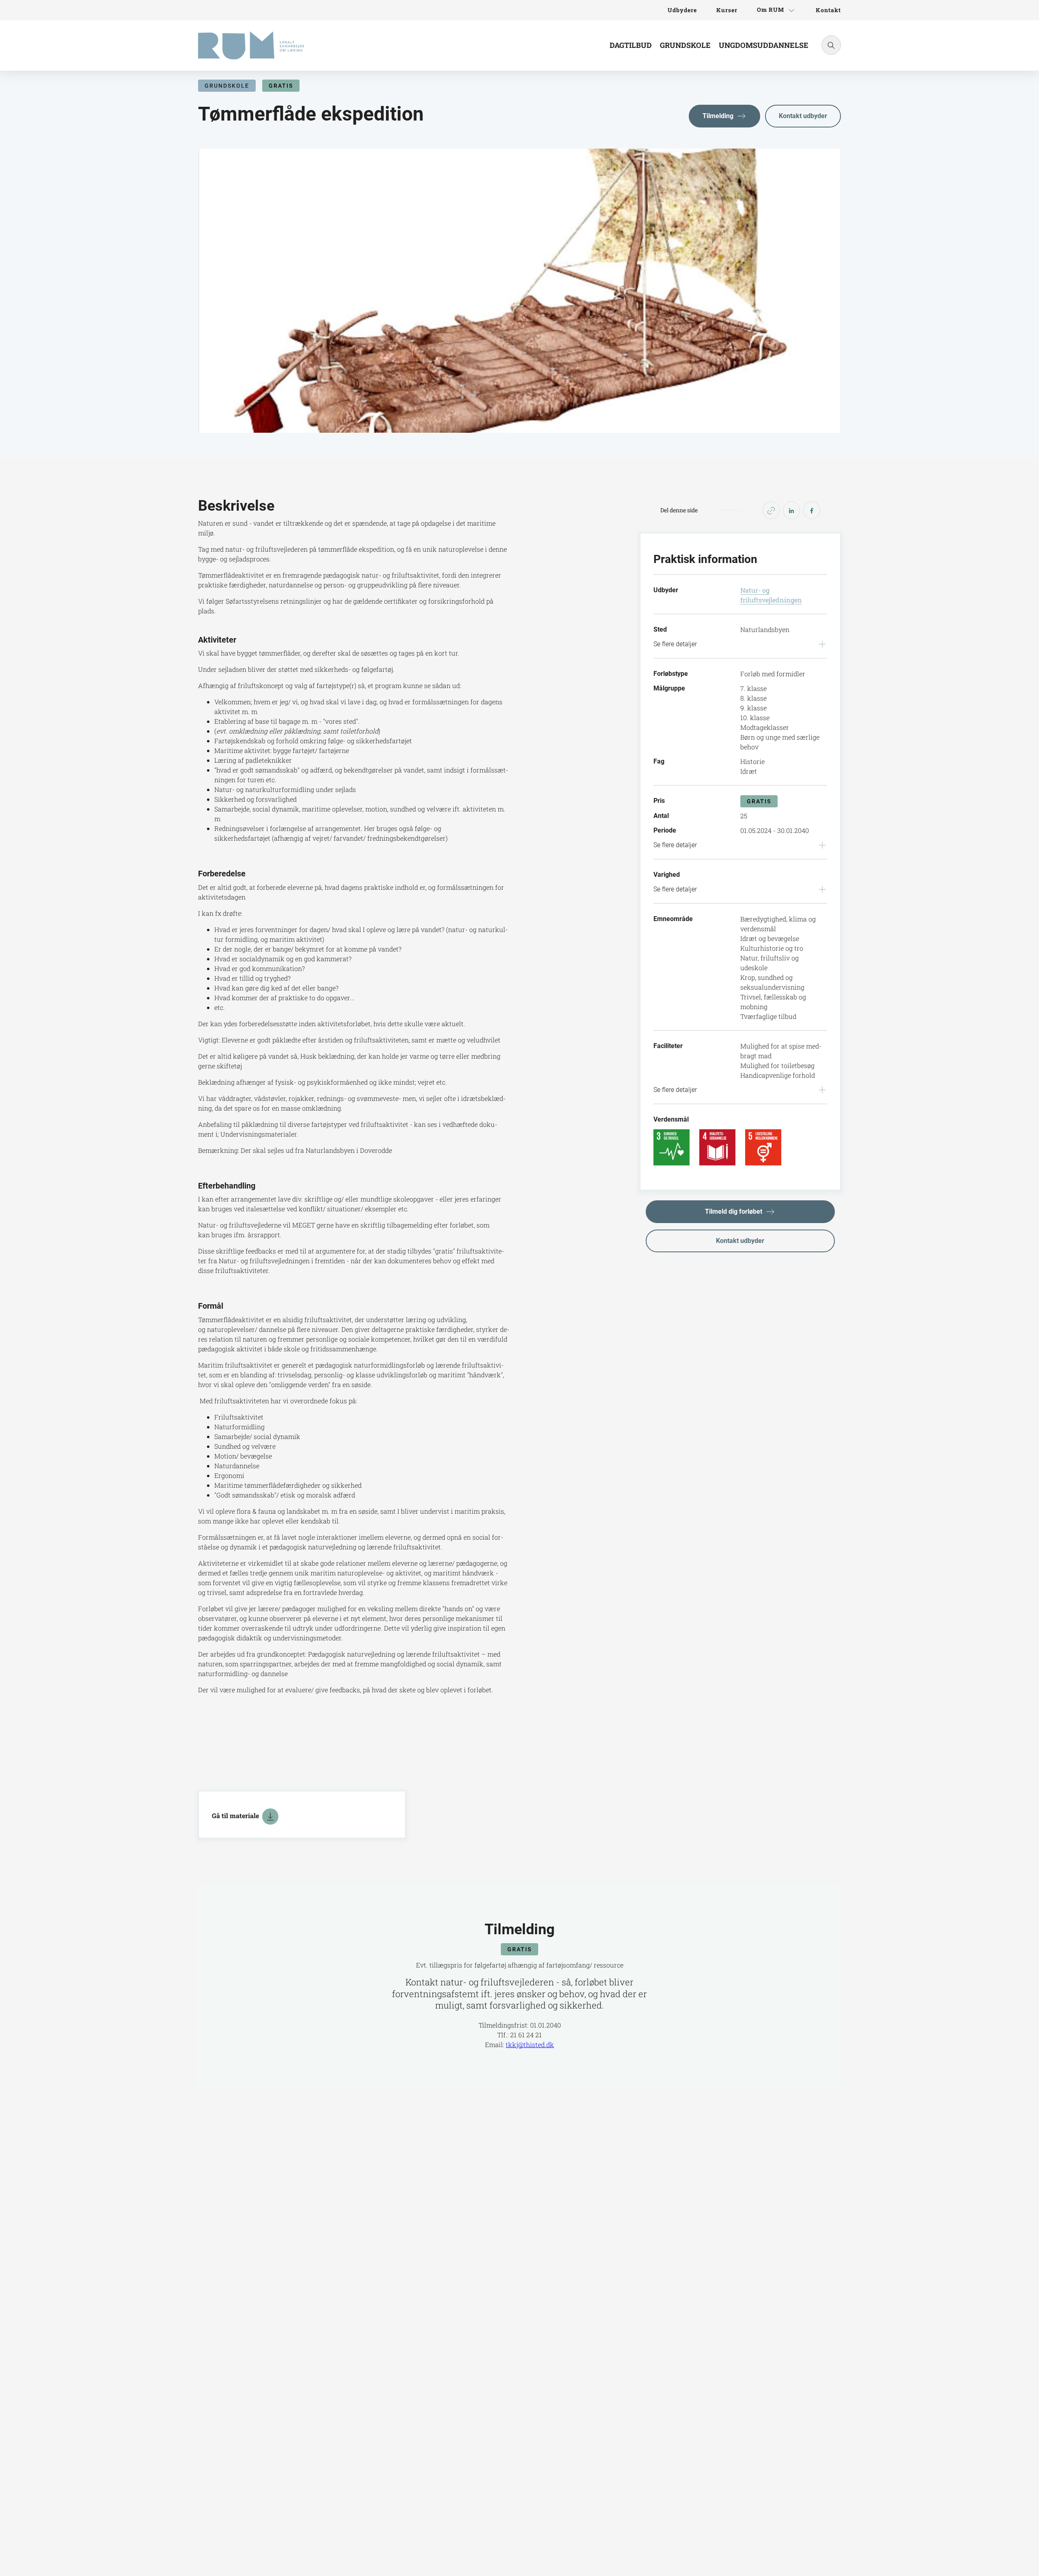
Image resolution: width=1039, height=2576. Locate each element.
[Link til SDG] (671, 1147)
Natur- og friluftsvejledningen (771, 595)
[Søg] (831, 45)
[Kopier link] (771, 510)
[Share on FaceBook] (812, 510)
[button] (724, 116)
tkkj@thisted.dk (530, 2044)
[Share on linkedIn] (791, 510)
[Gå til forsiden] (251, 45)
